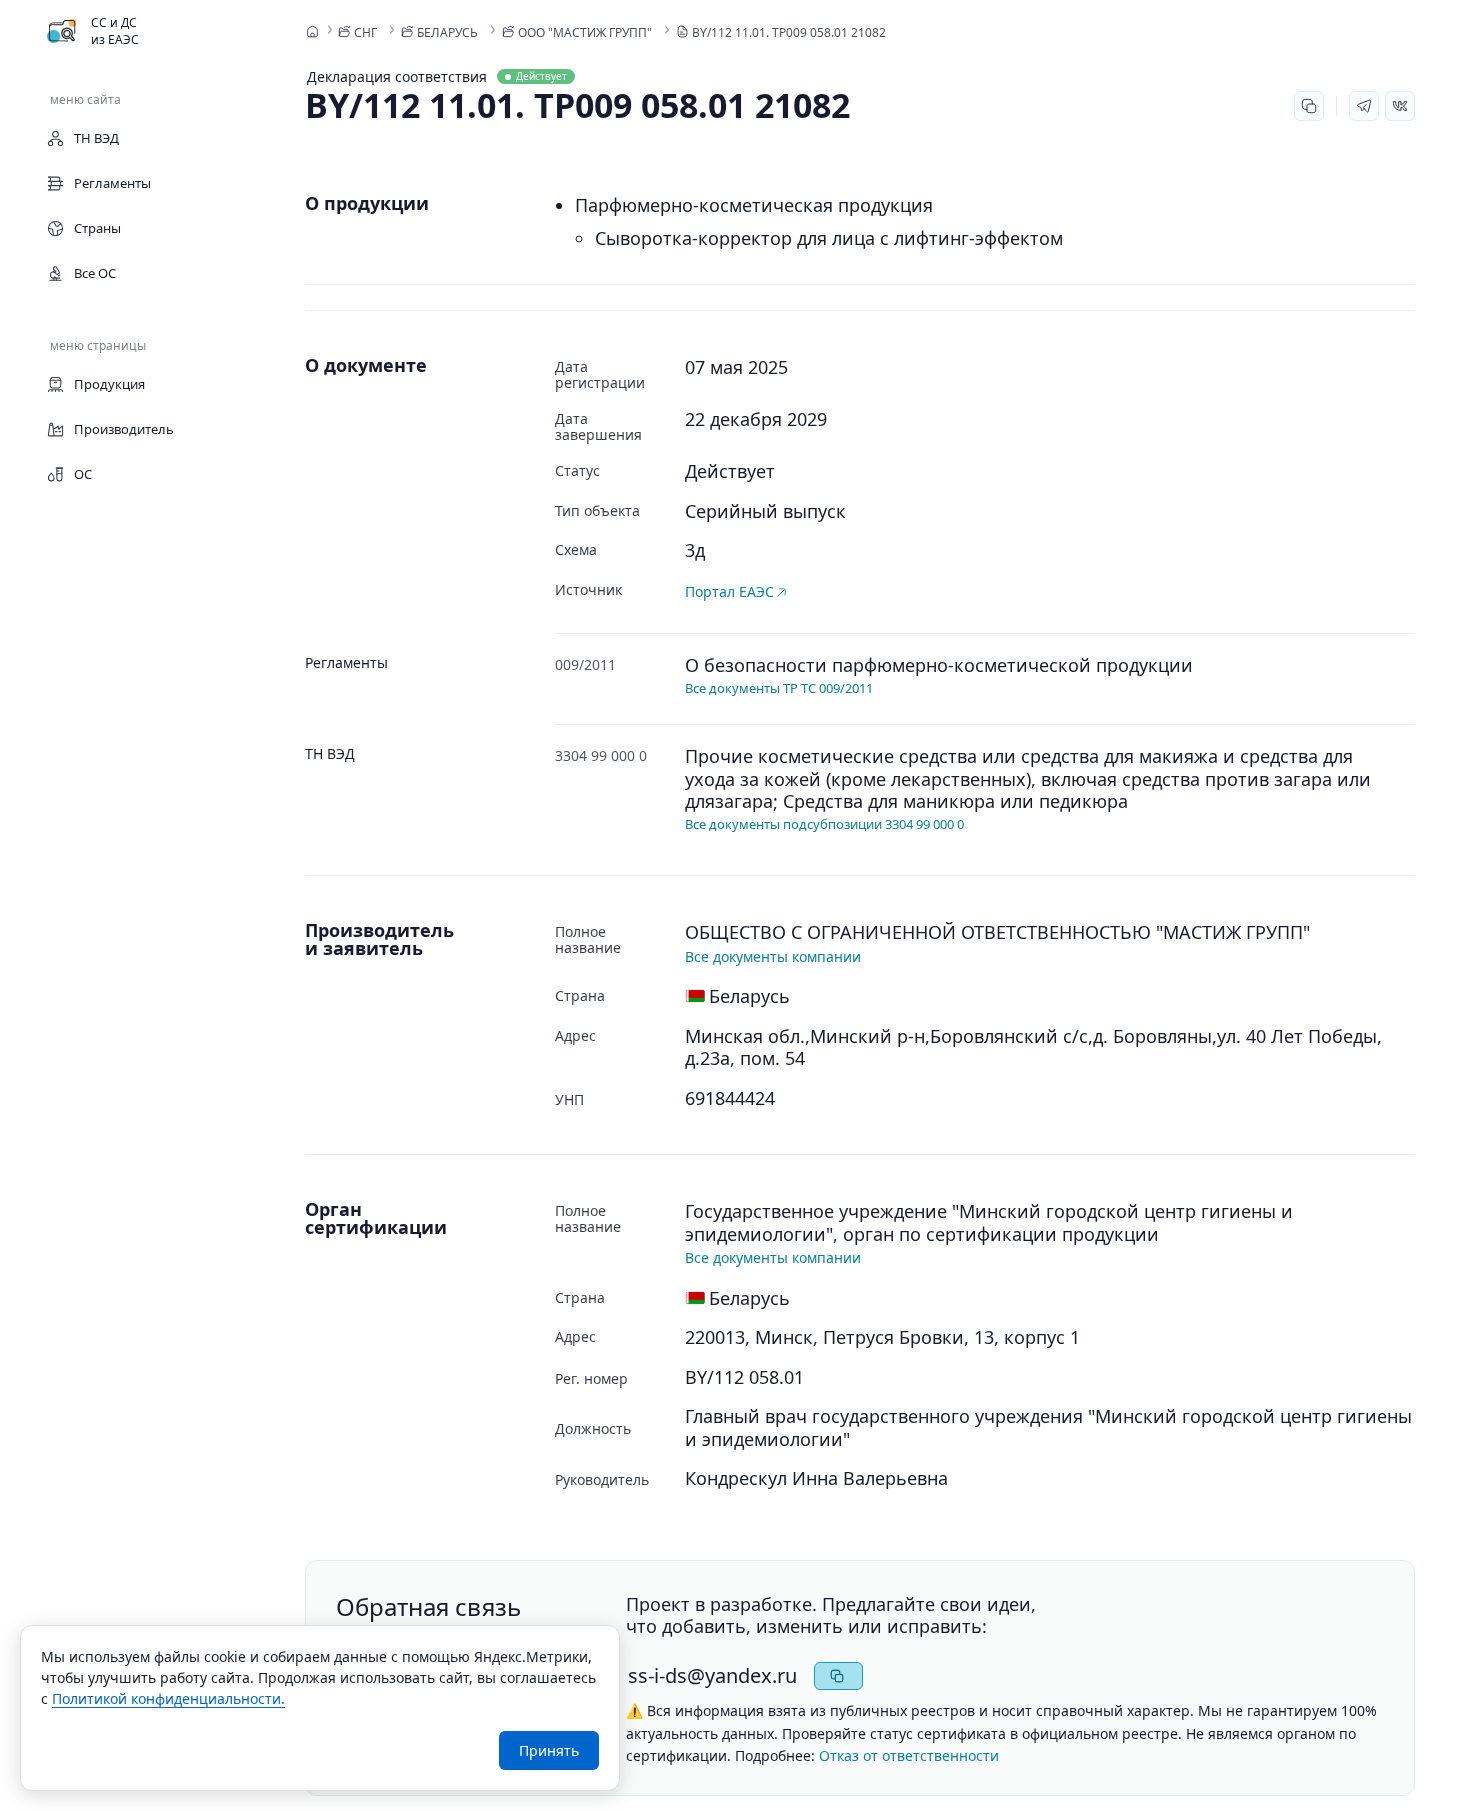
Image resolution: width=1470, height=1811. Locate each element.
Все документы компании (773, 956)
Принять (549, 1750)
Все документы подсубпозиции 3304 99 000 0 (824, 824)
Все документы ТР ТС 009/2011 (779, 688)
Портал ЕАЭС (729, 591)
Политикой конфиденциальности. (168, 1698)
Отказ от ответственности (909, 1755)
